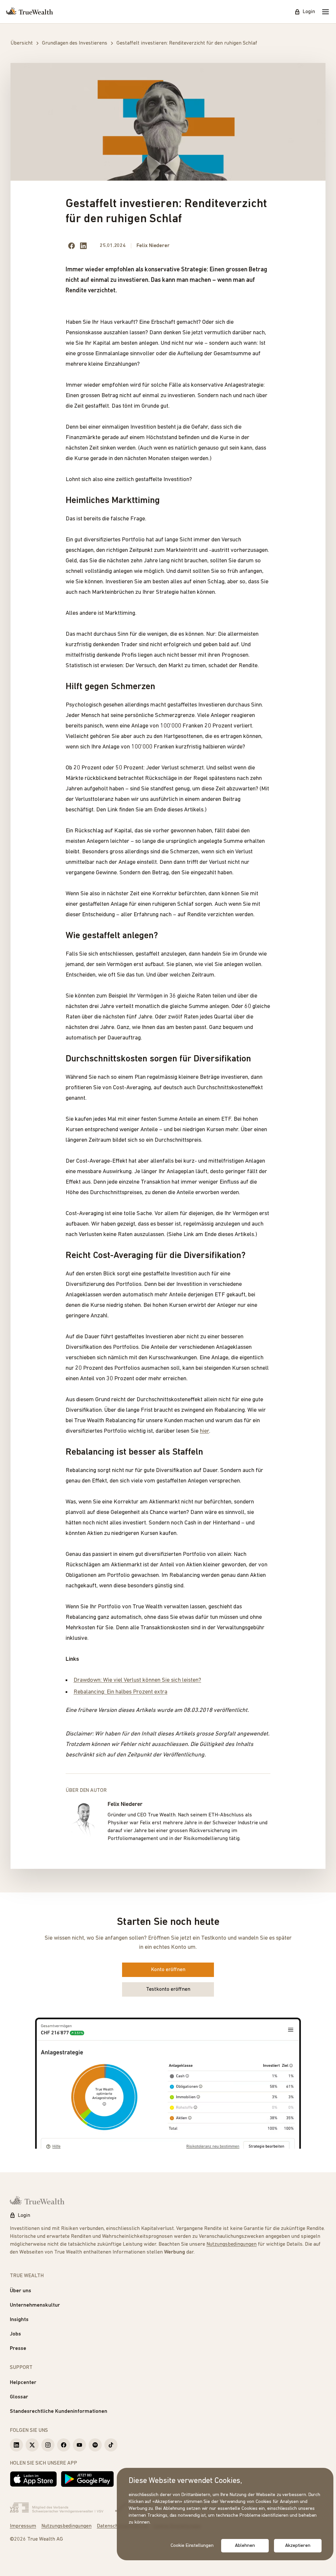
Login (309, 12)
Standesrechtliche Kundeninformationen (59, 2411)
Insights (19, 2320)
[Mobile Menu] (325, 12)
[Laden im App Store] (33, 2479)
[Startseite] (30, 12)
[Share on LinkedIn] (83, 246)
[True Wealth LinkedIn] (16, 2445)
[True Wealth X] (32, 2445)
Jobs (15, 2334)
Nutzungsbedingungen (231, 2244)
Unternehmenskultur (35, 2305)
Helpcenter (23, 2383)
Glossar (19, 2397)
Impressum (23, 2526)
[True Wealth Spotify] (95, 2445)
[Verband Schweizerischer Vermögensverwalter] (57, 2508)
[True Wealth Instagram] (48, 2445)
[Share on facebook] (72, 246)
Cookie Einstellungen (192, 2546)
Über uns (21, 2291)
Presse (18, 2349)
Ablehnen (245, 2546)
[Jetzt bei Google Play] (87, 2479)
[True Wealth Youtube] (79, 2445)
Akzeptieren (298, 2546)
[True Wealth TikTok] (111, 2445)
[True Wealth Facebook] (64, 2445)
